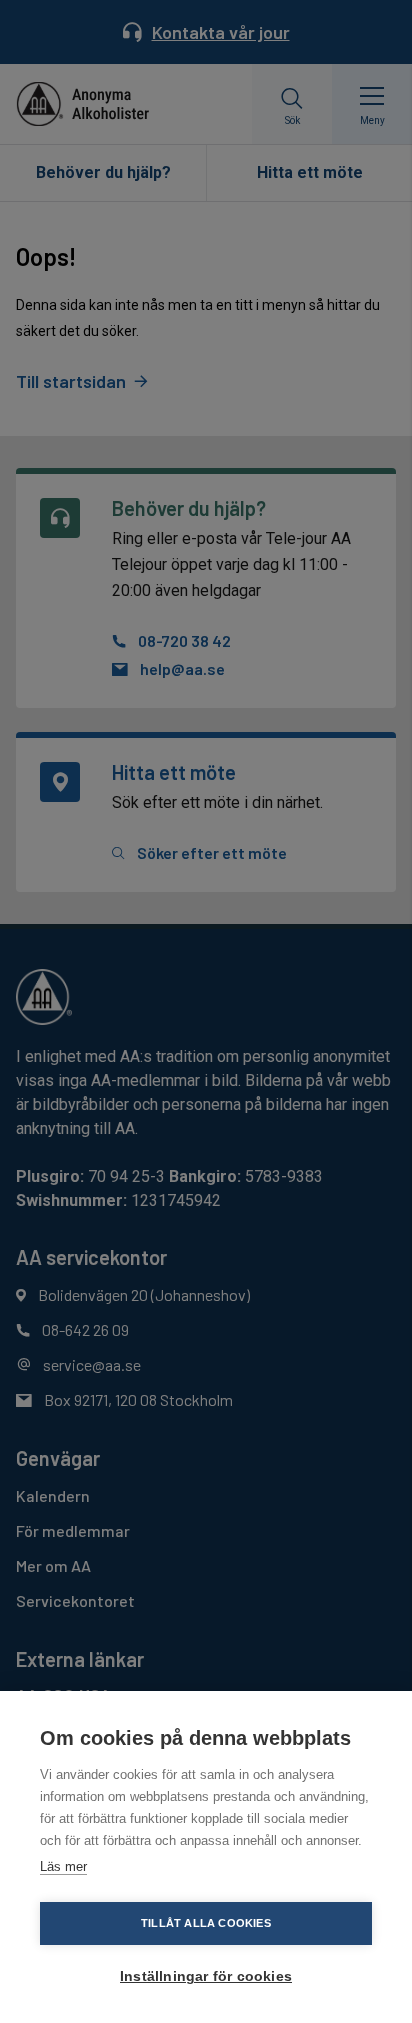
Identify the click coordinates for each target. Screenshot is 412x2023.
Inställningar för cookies (206, 1976)
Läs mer (63, 1866)
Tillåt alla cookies (206, 1923)
